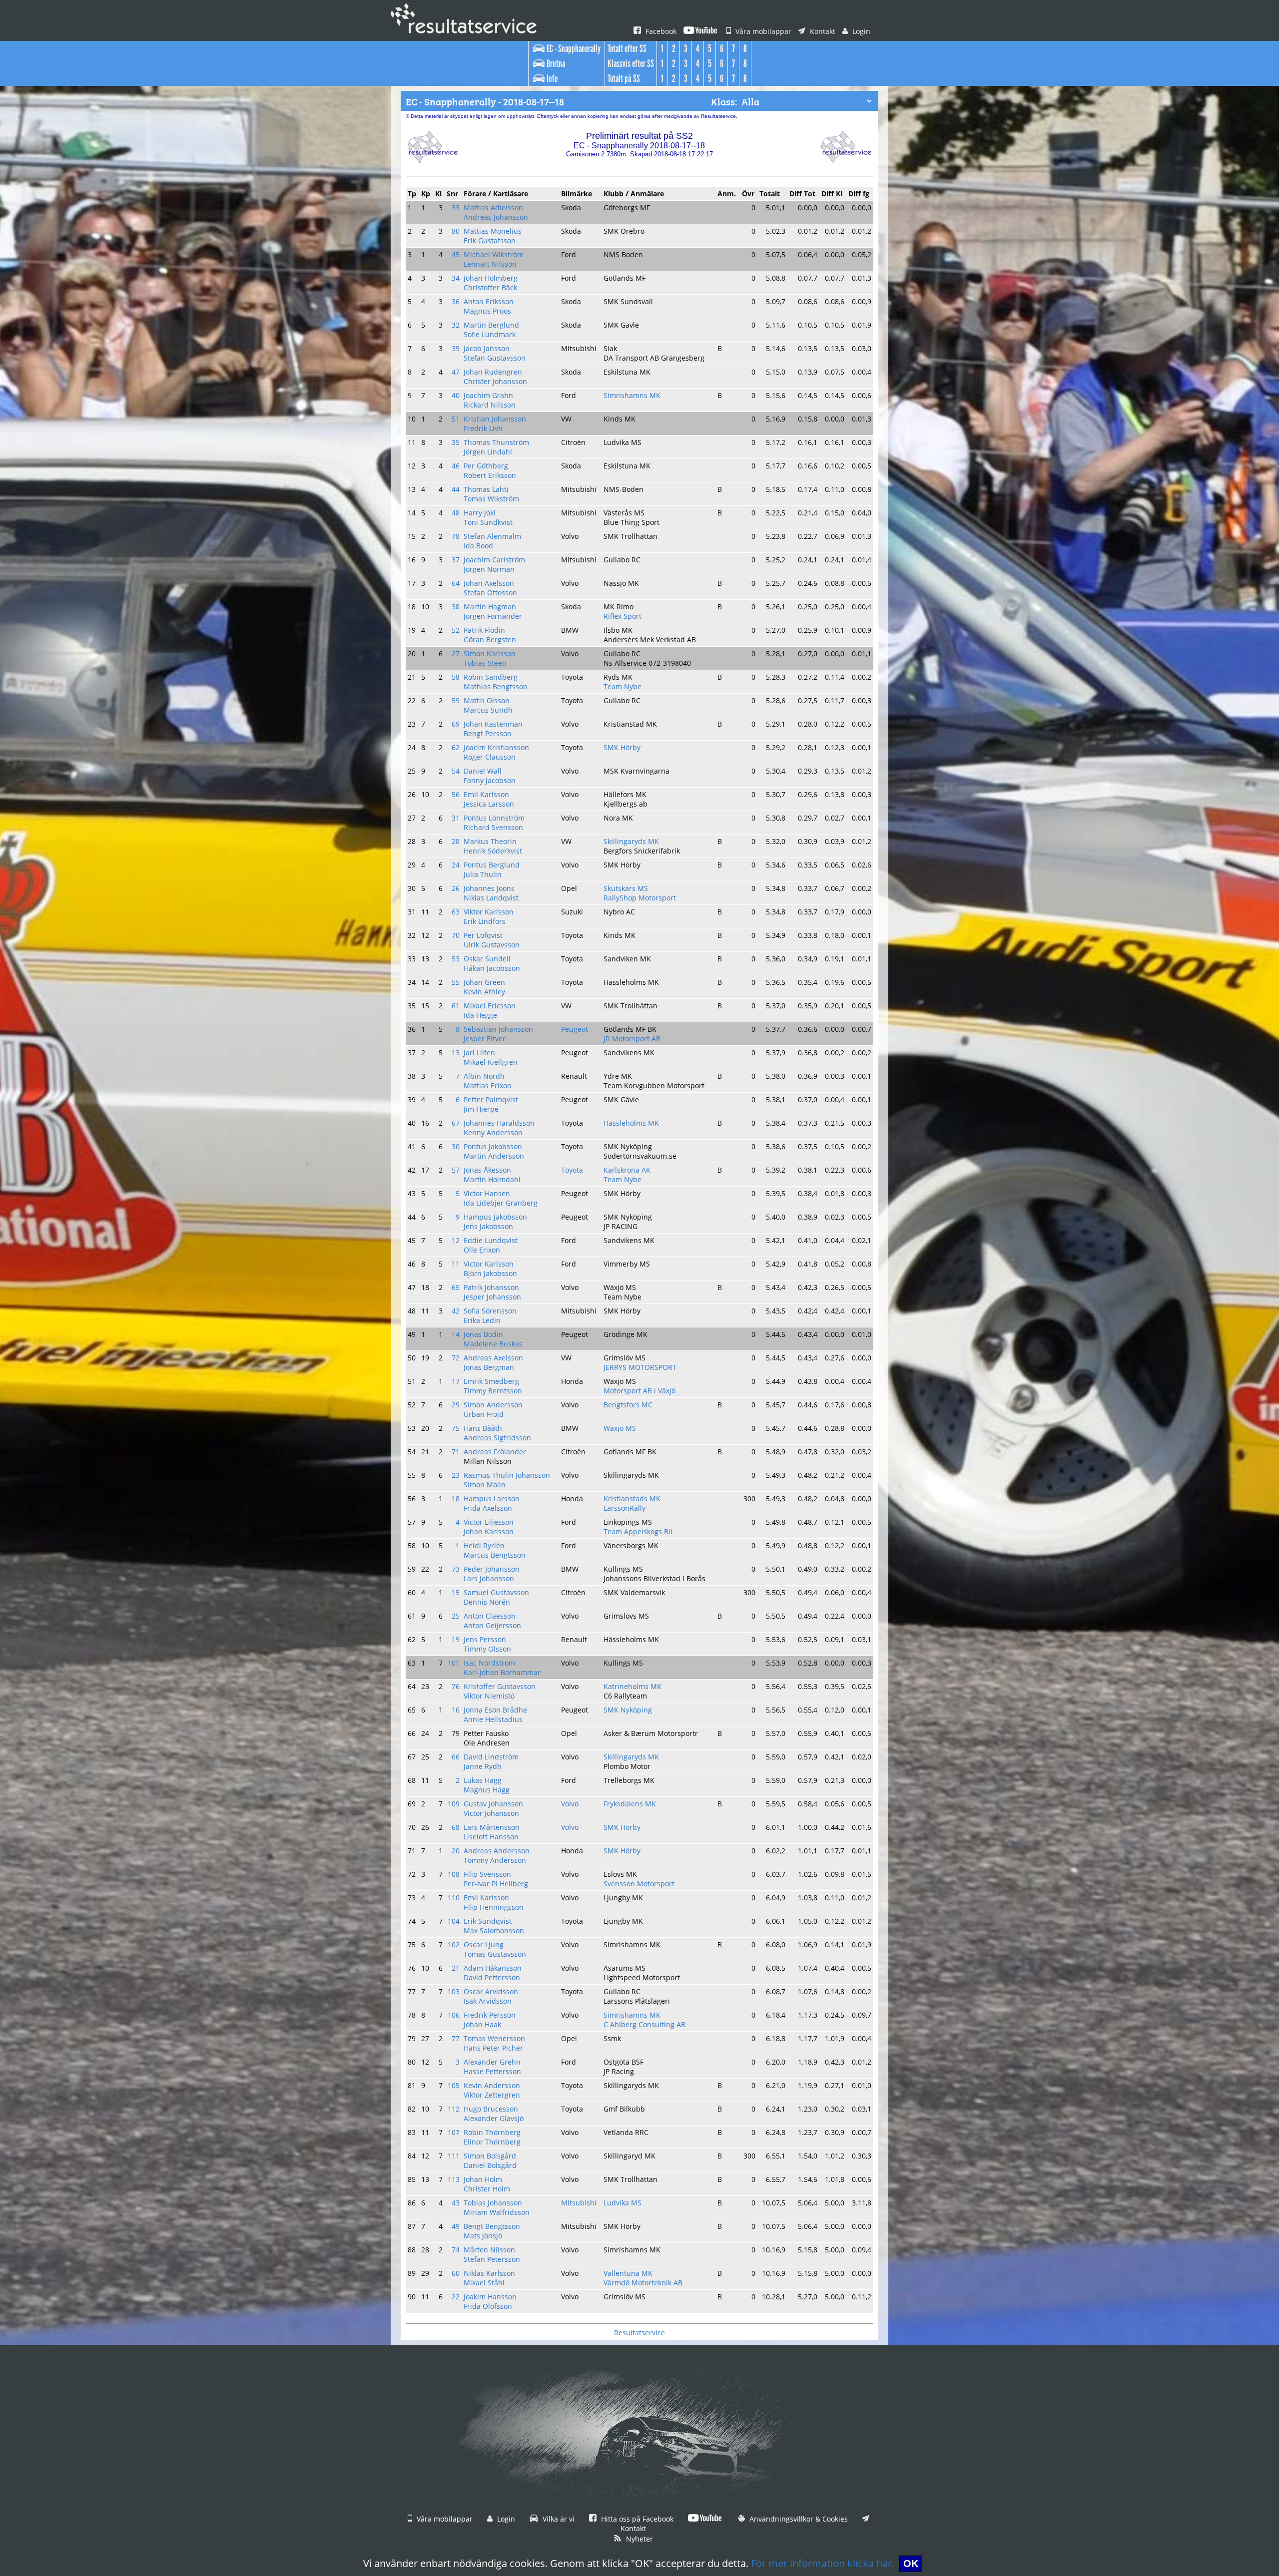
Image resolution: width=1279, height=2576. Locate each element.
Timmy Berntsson (493, 1391)
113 (454, 2179)
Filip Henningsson (494, 1907)
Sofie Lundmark (490, 334)
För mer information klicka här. (823, 2563)
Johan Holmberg (491, 278)
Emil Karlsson (486, 794)
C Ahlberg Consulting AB (644, 2024)
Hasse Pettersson (492, 2071)
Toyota (572, 1170)
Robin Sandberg (491, 677)
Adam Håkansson (493, 1968)
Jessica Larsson (489, 804)
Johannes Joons (489, 888)
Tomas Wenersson (494, 2038)
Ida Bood (478, 546)
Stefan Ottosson (490, 593)
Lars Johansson (489, 1578)
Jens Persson (485, 1639)
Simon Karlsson (490, 653)
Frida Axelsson (488, 1508)
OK (911, 2564)
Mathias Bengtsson (496, 686)
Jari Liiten (479, 1053)
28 (456, 841)
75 (456, 1428)
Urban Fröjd (484, 1414)
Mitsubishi (579, 2203)
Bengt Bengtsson (492, 2226)
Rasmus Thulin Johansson (507, 1475)
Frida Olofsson (488, 2306)
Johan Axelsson (489, 583)
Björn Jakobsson (490, 1273)
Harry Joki (480, 513)
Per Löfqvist (483, 935)
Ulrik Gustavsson (492, 945)
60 (456, 2273)
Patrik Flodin (484, 630)
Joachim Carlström (494, 560)
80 (456, 231)
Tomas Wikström (491, 499)
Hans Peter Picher (493, 2048)
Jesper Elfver (485, 1039)
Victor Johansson (491, 1813)
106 (454, 2015)
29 (456, 1405)
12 (456, 1240)
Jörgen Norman (489, 569)
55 (456, 982)
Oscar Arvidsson (491, 1991)
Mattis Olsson (487, 700)
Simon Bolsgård (490, 2156)
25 (456, 1616)
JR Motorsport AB (632, 1039)
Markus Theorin (490, 841)
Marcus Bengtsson (495, 1555)
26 (456, 888)
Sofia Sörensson (490, 1311)
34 (456, 278)
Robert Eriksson (490, 475)
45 (456, 254)
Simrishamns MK (632, 395)
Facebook (660, 31)
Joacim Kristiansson (496, 747)
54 (456, 771)
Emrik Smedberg (491, 1381)
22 (456, 2297)
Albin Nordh (484, 1076)
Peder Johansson (492, 1569)
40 (456, 395)
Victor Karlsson (489, 1264)
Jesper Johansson (492, 1297)
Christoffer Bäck (490, 287)
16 (456, 1710)
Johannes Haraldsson (499, 1123)
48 (456, 513)
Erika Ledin (482, 1320)
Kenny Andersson (493, 1132)
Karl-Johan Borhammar (502, 1672)
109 (454, 1804)
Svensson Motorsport (639, 1884)
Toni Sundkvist (488, 522)
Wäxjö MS (620, 1428)
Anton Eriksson (489, 301)
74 (456, 2250)
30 (456, 1146)
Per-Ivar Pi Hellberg (496, 1884)
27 (456, 653)
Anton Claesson (490, 1616)
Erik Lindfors (485, 921)
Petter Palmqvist (491, 1099)
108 (454, 1874)
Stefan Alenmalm (492, 536)
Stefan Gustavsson (495, 358)
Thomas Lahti (486, 489)
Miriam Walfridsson (497, 2212)
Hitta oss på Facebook (636, 2519)
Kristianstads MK (632, 1499)
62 (456, 747)
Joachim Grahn (488, 395)
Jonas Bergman (489, 1367)
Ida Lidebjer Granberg (501, 1203)
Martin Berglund (491, 325)
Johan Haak (482, 2024)
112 (454, 2109)
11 (456, 1264)
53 (456, 959)
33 (456, 208)
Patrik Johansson (491, 1287)
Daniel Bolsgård (490, 2165)
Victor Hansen (487, 1193)
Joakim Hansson (490, 2297)
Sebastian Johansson (498, 1029)
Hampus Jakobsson (495, 1217)
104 (454, 1921)
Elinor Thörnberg (492, 2142)
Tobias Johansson (493, 2203)
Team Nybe (623, 686)
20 (456, 1851)
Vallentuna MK (628, 2273)
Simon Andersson (493, 1405)
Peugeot (575, 1029)
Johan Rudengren (493, 372)
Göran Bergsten (490, 640)
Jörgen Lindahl (488, 452)
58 (456, 677)
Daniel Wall (483, 771)
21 (456, 1968)
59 (456, 700)
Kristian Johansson (495, 419)
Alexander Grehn (492, 2062)
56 (456, 794)
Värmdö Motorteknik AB (643, 2283)
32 (456, 325)
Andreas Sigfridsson (497, 1438)
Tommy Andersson (495, 1860)
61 (456, 1006)
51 (456, 419)
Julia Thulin (483, 874)
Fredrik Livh (483, 428)
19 (456, 1639)
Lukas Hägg (483, 1780)
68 (456, 1827)
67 (456, 1123)
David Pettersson (492, 1977)
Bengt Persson (488, 733)
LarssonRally (625, 1508)
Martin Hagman (490, 607)
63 (456, 912)
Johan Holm (483, 2179)
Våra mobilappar (762, 31)
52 (456, 630)
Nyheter (639, 2539)
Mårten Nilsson (489, 2250)
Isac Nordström (489, 1663)
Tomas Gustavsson (495, 1954)
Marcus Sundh (488, 710)
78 (456, 536)
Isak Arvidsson (488, 2001)
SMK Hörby (622, 747)
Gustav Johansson (493, 1804)
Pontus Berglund (492, 865)
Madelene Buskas (493, 1344)
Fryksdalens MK (630, 1804)
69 (456, 724)
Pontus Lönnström (494, 818)
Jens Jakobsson (488, 1226)
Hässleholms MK (631, 1123)
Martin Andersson (494, 1156)
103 (454, 1991)
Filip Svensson (487, 1874)
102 (454, 1944)
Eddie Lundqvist (491, 1240)
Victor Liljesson (489, 1522)
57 (456, 1170)
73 (456, 1569)
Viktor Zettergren (492, 2095)
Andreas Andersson (497, 1851)
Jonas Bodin (483, 1334)
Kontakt (822, 31)
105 (454, 2085)
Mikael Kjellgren (491, 1062)
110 (454, 1898)
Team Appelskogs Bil (638, 1531)
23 (456, 1475)
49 (456, 2226)
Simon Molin (485, 1485)
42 (456, 1311)
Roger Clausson (490, 757)
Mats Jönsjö (483, 2236)
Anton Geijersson (492, 1625)
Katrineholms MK (633, 1686)
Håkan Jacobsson (492, 968)
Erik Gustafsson (490, 240)
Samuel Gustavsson (496, 1592)
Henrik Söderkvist (493, 851)
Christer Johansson (495, 381)
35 (456, 442)
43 (456, 2203)
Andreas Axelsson (493, 1358)
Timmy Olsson (487, 1649)
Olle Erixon (482, 1250)
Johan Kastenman (493, 724)
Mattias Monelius (493, 231)
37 (456, 560)
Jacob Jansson (487, 348)
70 (456, 935)
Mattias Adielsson (493, 208)
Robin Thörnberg (492, 2132)
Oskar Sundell (487, 959)
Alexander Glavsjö (494, 2118)
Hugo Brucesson (491, 2109)
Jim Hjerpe (481, 1109)
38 (456, 607)
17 (456, 1381)
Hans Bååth (483, 1428)
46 (456, 466)
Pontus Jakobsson (493, 1146)
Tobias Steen (485, 663)
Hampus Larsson (492, 1499)
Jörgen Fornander (493, 616)
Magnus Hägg (487, 1790)
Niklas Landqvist (491, 898)
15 (456, 1592)
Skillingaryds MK (631, 841)
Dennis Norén (487, 1602)
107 (454, 2132)
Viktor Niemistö (489, 1696)
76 (456, 1686)
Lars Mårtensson (492, 1827)
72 (456, 1358)
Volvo (570, 1804)
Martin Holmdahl (492, 1179)
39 (456, 348)
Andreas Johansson (496, 217)
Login (860, 31)
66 (456, 1757)
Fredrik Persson (490, 2015)
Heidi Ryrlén (484, 1545)
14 (456, 1334)
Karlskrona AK (627, 1170)
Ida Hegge (480, 1015)
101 (454, 1663)
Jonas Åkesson (487, 1170)
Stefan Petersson (492, 2259)
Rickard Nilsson (490, 405)
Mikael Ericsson (490, 1006)
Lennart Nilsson (490, 264)
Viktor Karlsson (489, 912)
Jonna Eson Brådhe (495, 1710)
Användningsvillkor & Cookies (798, 2519)
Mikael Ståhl (484, 2283)
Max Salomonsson (494, 1931)
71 (456, 1452)
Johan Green (484, 982)
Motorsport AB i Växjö (639, 1391)
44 (456, 489)
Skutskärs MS (626, 888)
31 (456, 818)
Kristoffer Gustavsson (500, 1686)
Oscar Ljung (484, 1944)
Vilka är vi (558, 2519)
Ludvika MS (623, 2203)
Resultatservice (639, 2333)
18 (456, 1499)
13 (456, 1053)
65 (456, 1287)
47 (456, 372)
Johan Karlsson (489, 1531)
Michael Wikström (494, 254)
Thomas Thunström (496, 442)
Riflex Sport (623, 616)
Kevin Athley (484, 992)
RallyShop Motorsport (640, 898)
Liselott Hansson (491, 1837)
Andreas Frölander (495, 1452)
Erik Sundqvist (488, 1921)
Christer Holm (487, 2189)
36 (456, 301)
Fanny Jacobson (490, 780)
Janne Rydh (483, 1766)
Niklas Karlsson (489, 2273)
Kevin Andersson (492, 2085)
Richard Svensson (493, 827)
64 (456, 583)
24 (456, 865)
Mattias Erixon (488, 1085)
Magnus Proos (487, 311)
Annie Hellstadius (493, 1719)
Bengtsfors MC (628, 1405)
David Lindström (491, 1757)
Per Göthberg (486, 466)
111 (454, 2156)
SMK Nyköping (628, 1710)
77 (456, 2038)
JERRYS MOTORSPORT (640, 1367)
